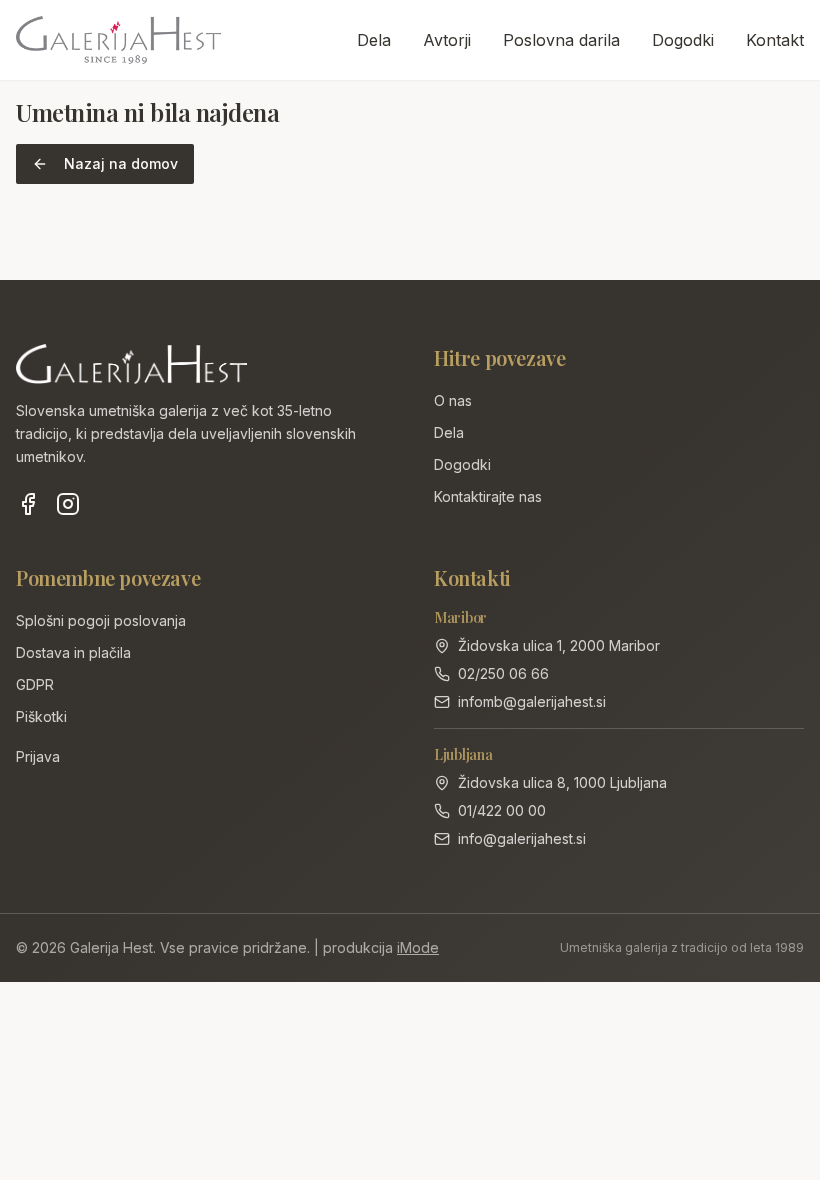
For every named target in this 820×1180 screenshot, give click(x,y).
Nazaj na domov (121, 163)
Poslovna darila (561, 40)
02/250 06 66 (503, 673)
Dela (374, 40)
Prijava (38, 756)
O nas (453, 400)
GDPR (35, 684)
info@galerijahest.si (522, 838)
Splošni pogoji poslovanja (101, 620)
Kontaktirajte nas (488, 496)
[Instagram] (68, 504)
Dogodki (683, 40)
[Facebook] (28, 504)
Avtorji (447, 40)
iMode (418, 947)
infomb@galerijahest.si (532, 701)
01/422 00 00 (502, 810)
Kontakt (775, 40)
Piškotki (41, 716)
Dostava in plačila (73, 652)
